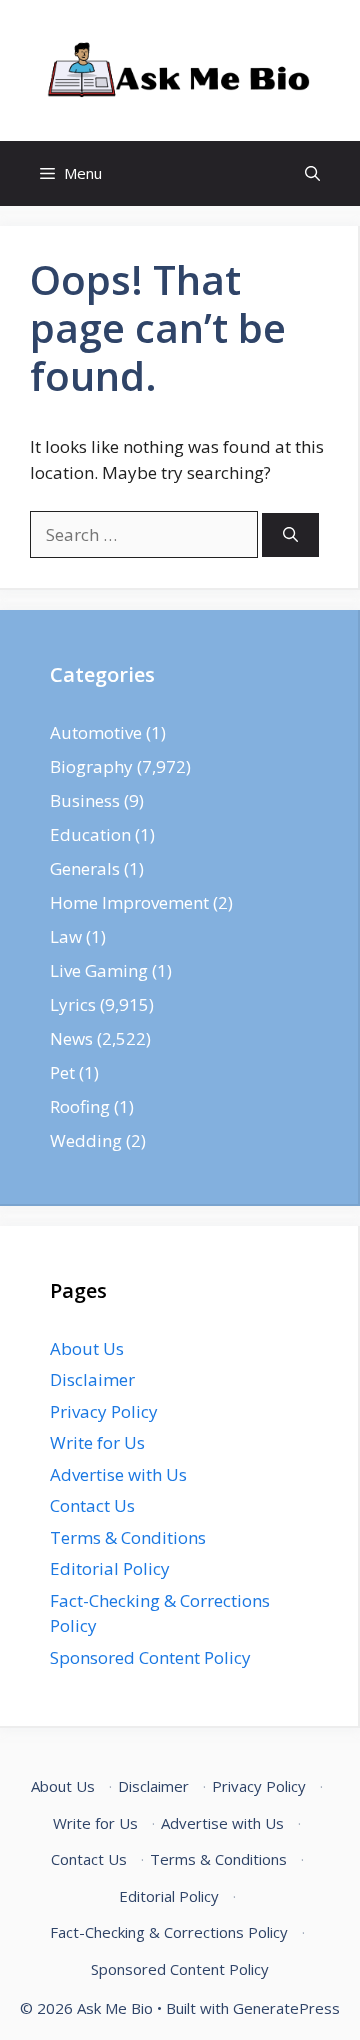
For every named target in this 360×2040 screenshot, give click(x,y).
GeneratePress (286, 2008)
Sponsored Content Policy (150, 1657)
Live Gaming (99, 970)
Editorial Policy (110, 1568)
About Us (87, 1348)
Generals (85, 868)
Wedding (86, 1140)
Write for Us (97, 1442)
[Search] (290, 535)
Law (66, 936)
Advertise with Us (118, 1474)
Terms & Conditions (128, 1537)
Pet (62, 1072)
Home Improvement (129, 902)
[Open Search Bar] (312, 173)
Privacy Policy (104, 1411)
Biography (91, 766)
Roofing (80, 1106)
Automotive (96, 732)
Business (85, 800)
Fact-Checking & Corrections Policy (169, 1932)
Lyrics (73, 1004)
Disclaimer (92, 1379)
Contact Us (92, 1505)
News (71, 1038)
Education (90, 834)
